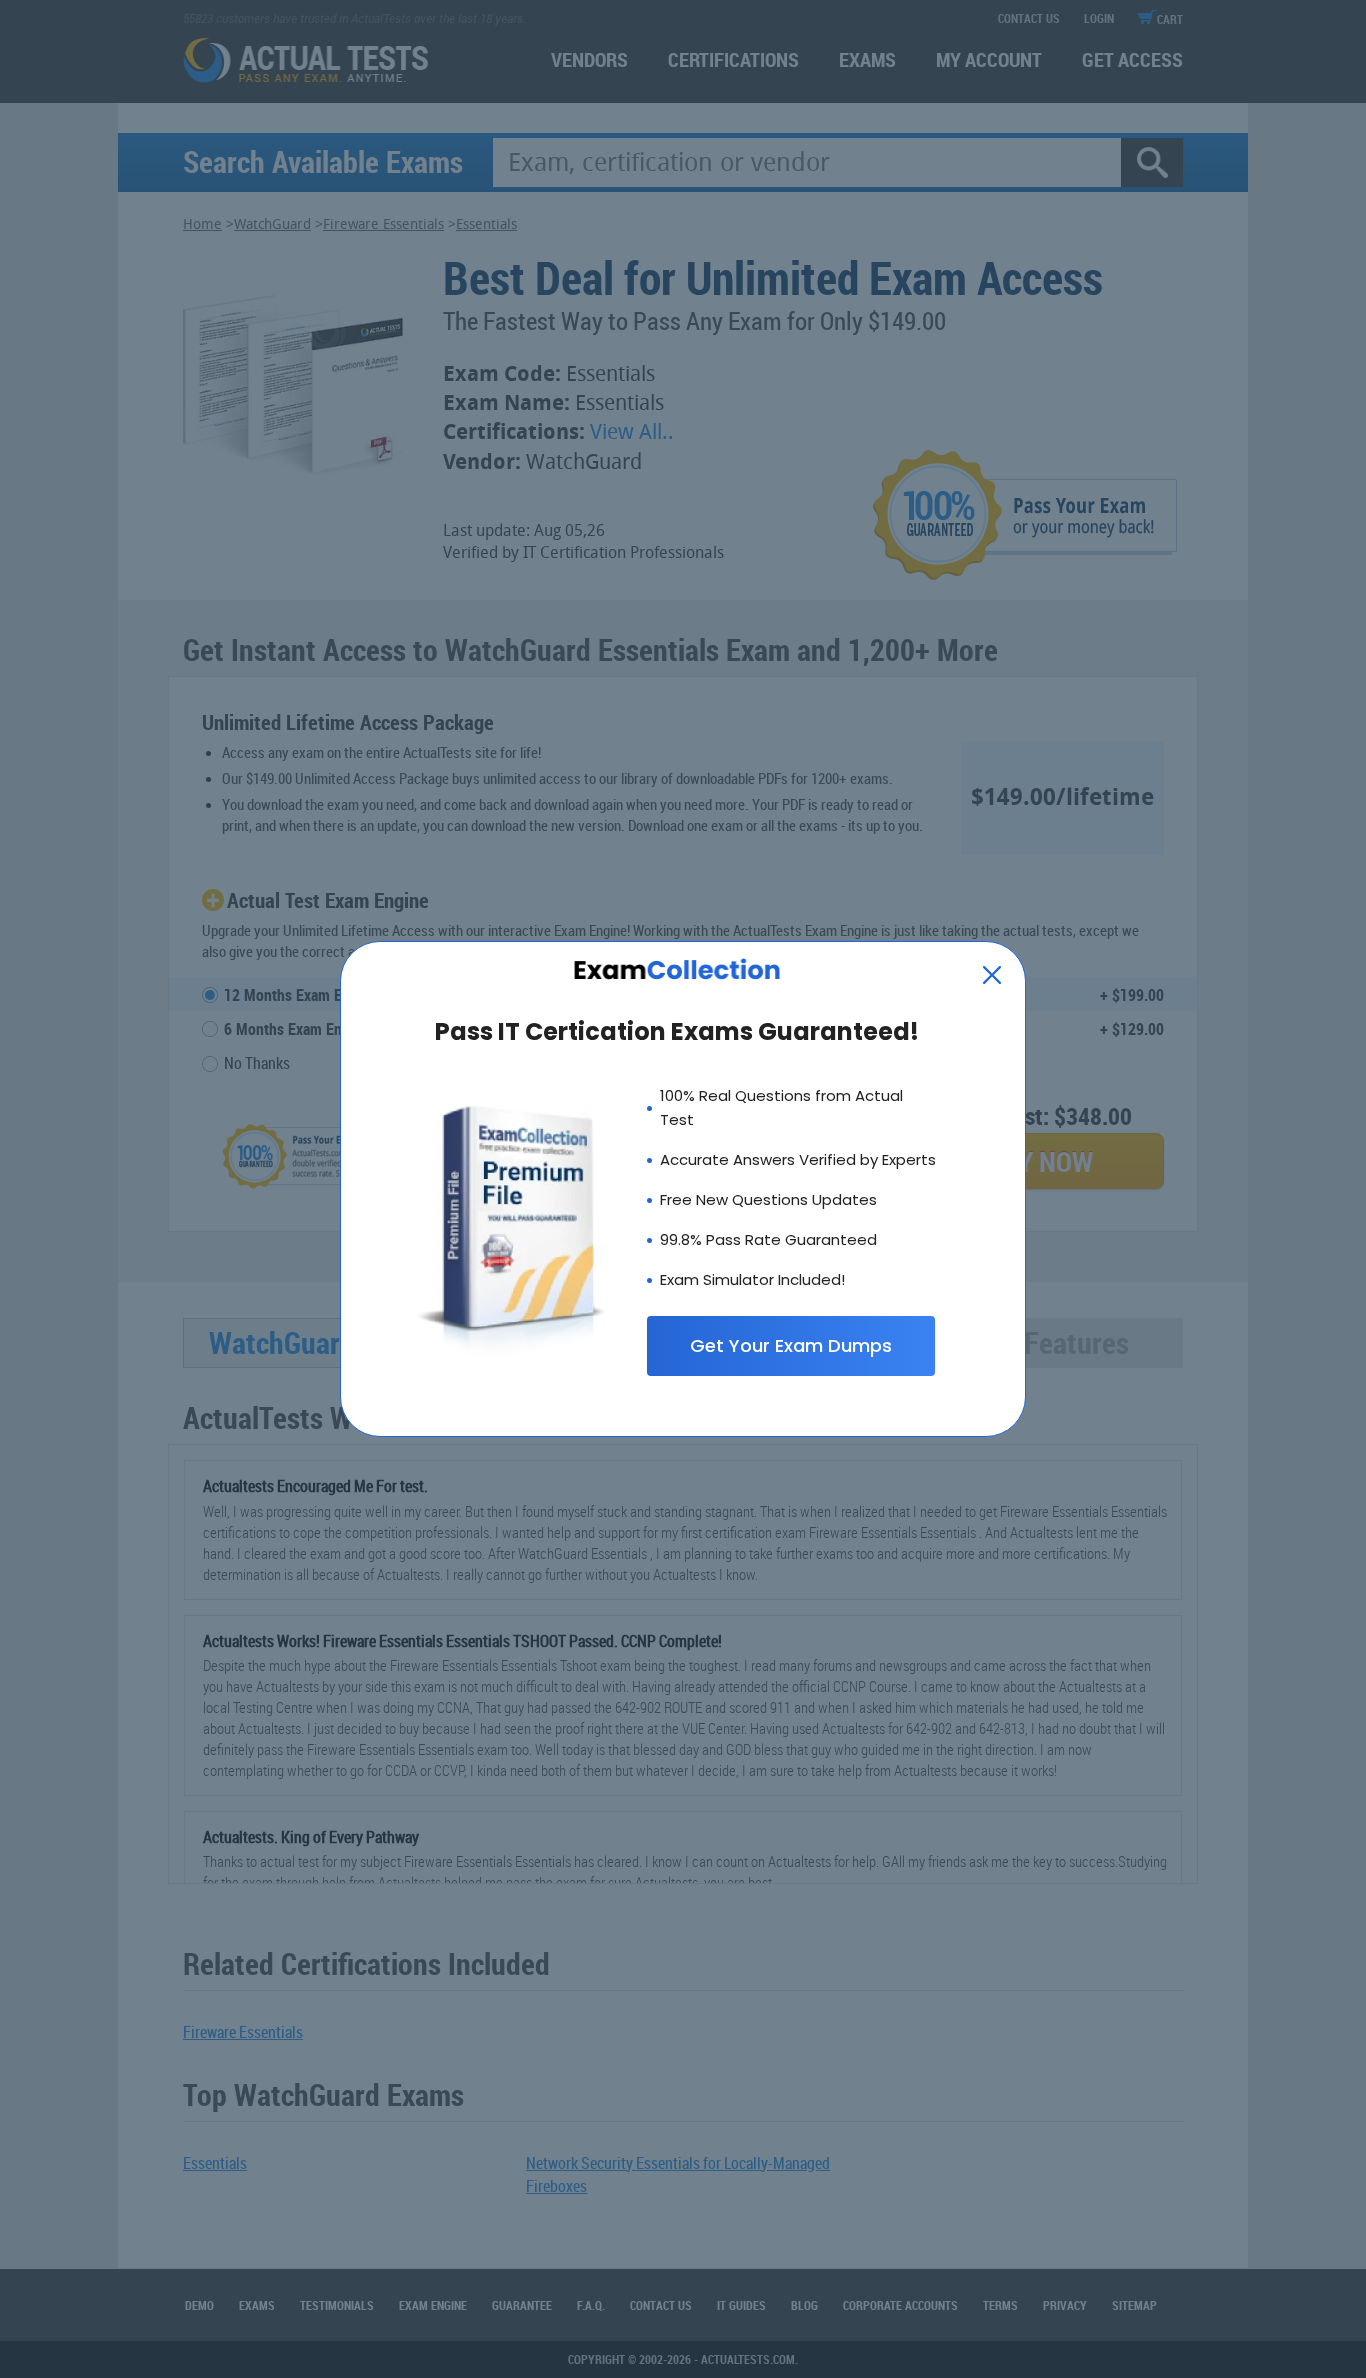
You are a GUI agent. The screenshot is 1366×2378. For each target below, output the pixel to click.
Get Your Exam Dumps (791, 1345)
